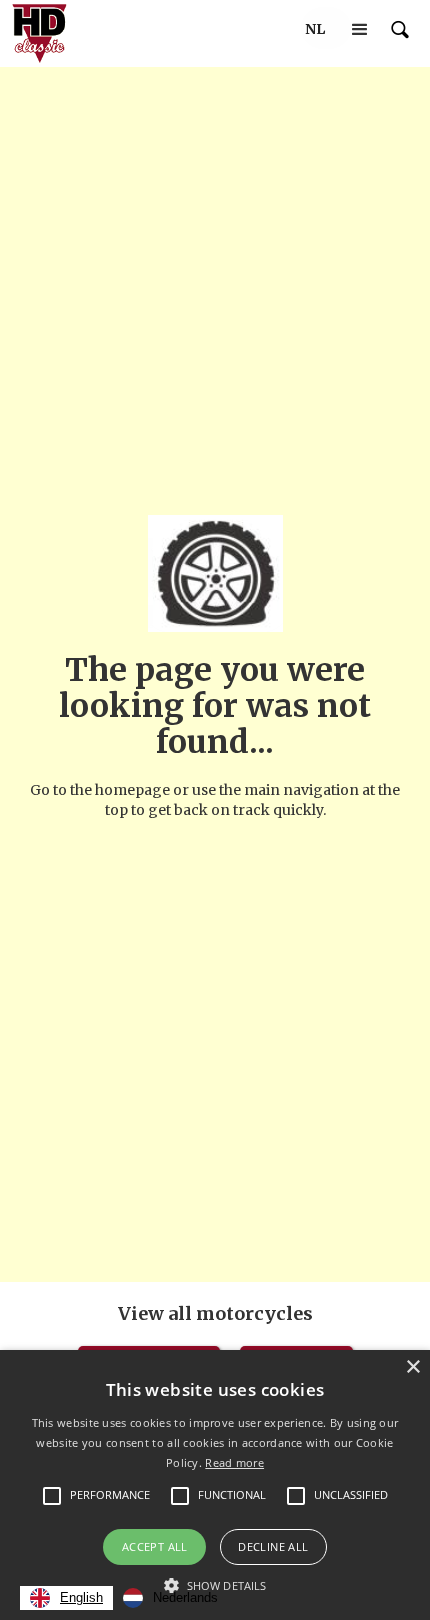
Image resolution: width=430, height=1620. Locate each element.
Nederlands (185, 1597)
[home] (35, 33)
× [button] (412, 1367)
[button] (315, 29)
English (81, 1597)
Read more (234, 1462)
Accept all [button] (155, 1546)
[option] (170, 1598)
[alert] (215, 1485)
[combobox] (66, 1598)
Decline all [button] (273, 1546)
